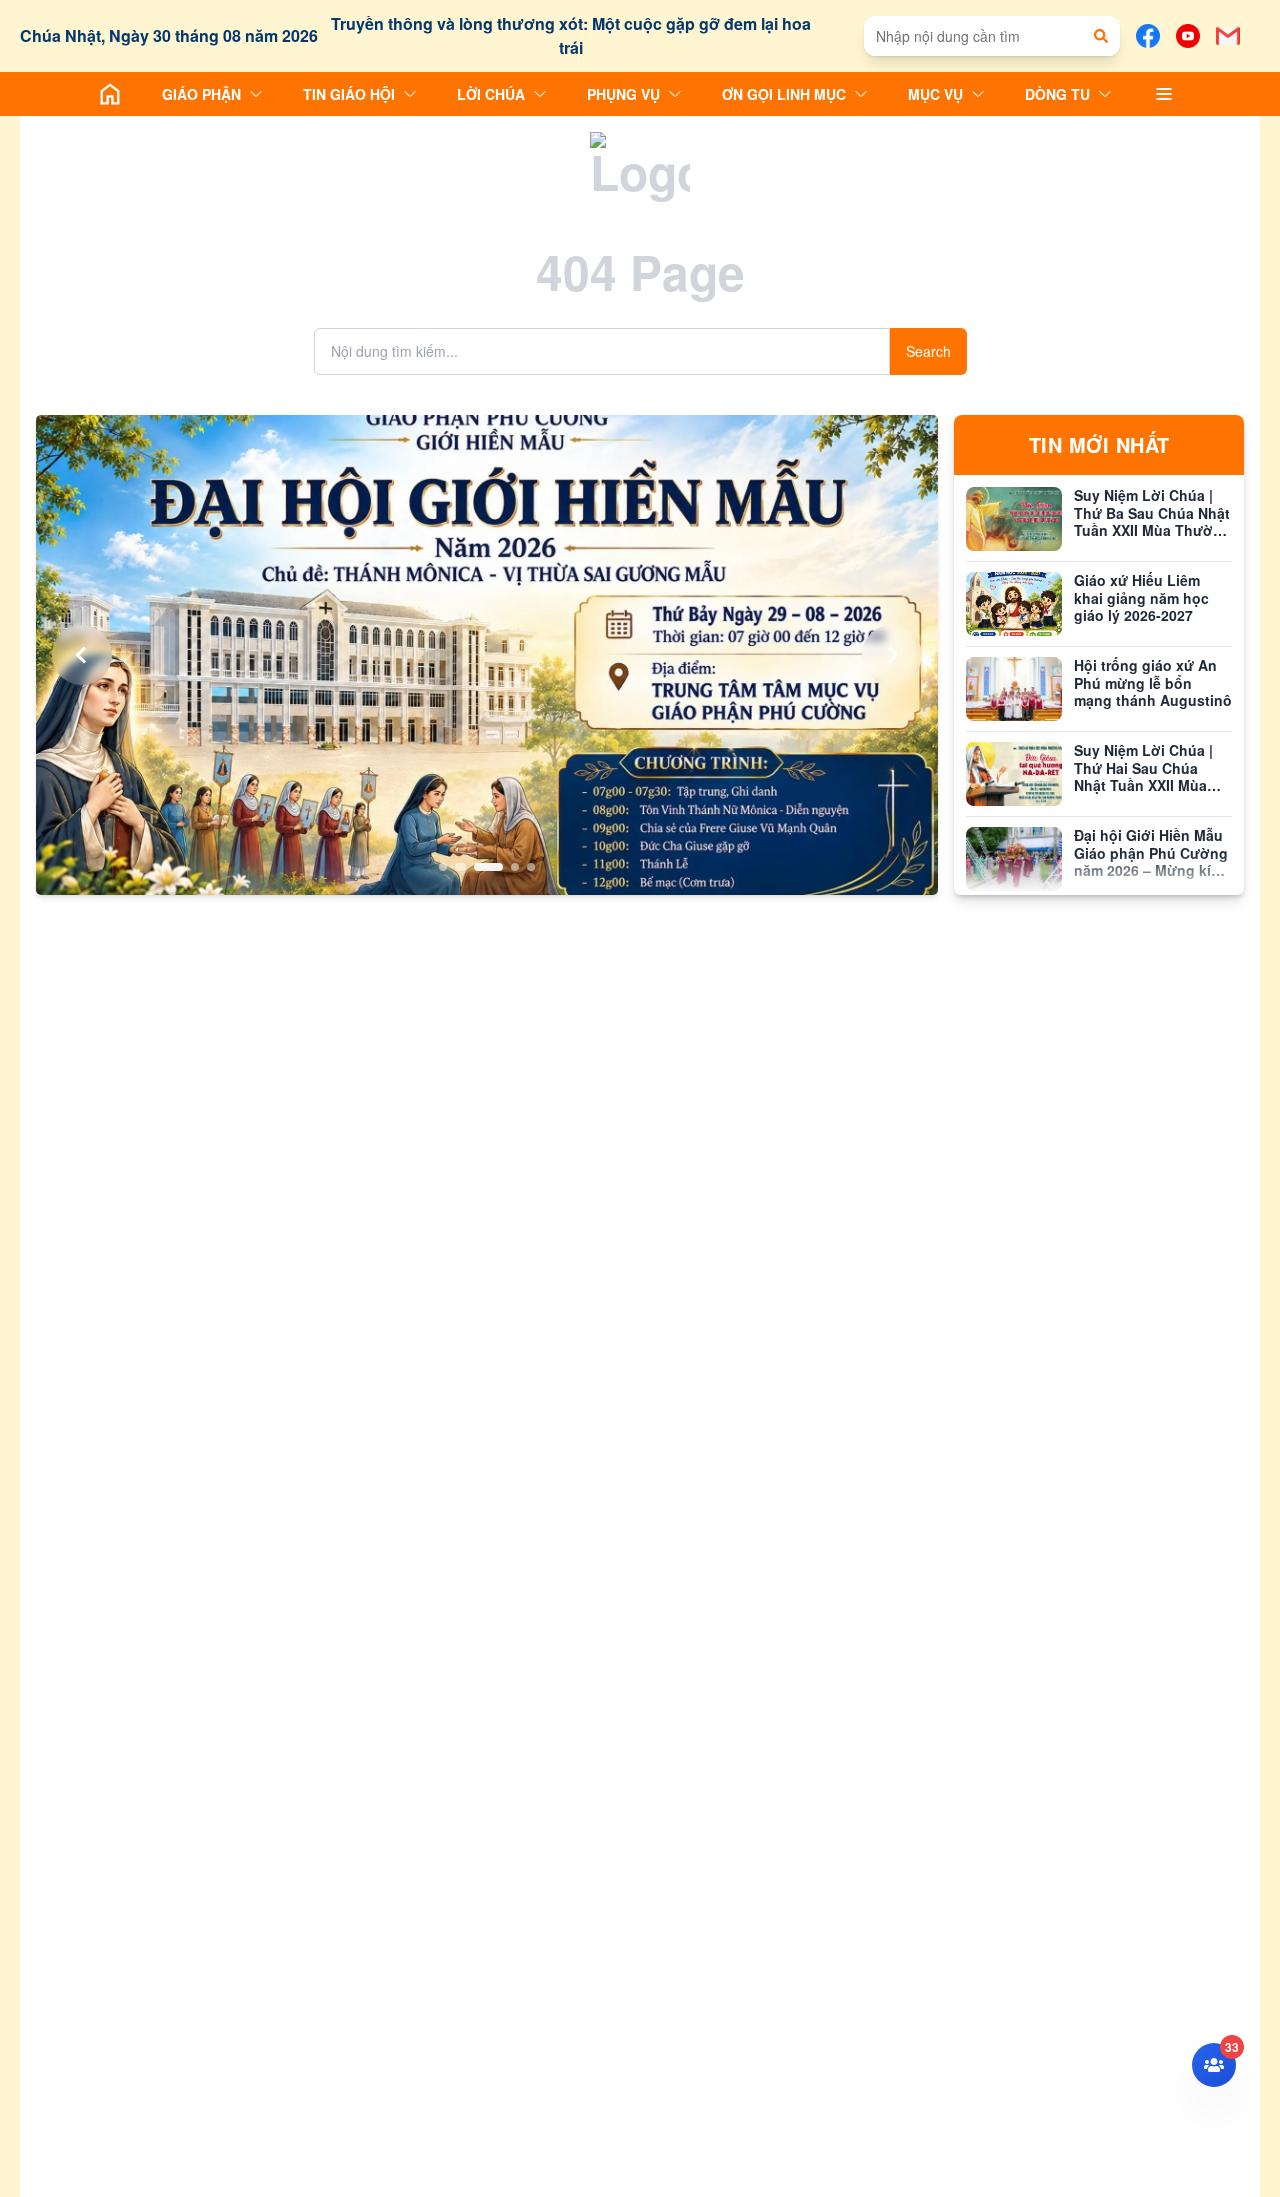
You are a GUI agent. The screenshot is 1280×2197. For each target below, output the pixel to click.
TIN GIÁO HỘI (349, 94)
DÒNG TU (1057, 94)
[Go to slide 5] (531, 867)
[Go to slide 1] (443, 867)
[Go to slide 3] (487, 867)
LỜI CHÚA (491, 94)
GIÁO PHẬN (201, 94)
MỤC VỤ (935, 94)
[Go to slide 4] (515, 867)
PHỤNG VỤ (623, 94)
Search (928, 351)
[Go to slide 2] (459, 867)
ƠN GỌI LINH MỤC (784, 94)
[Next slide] (892, 655)
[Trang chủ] (110, 94)
